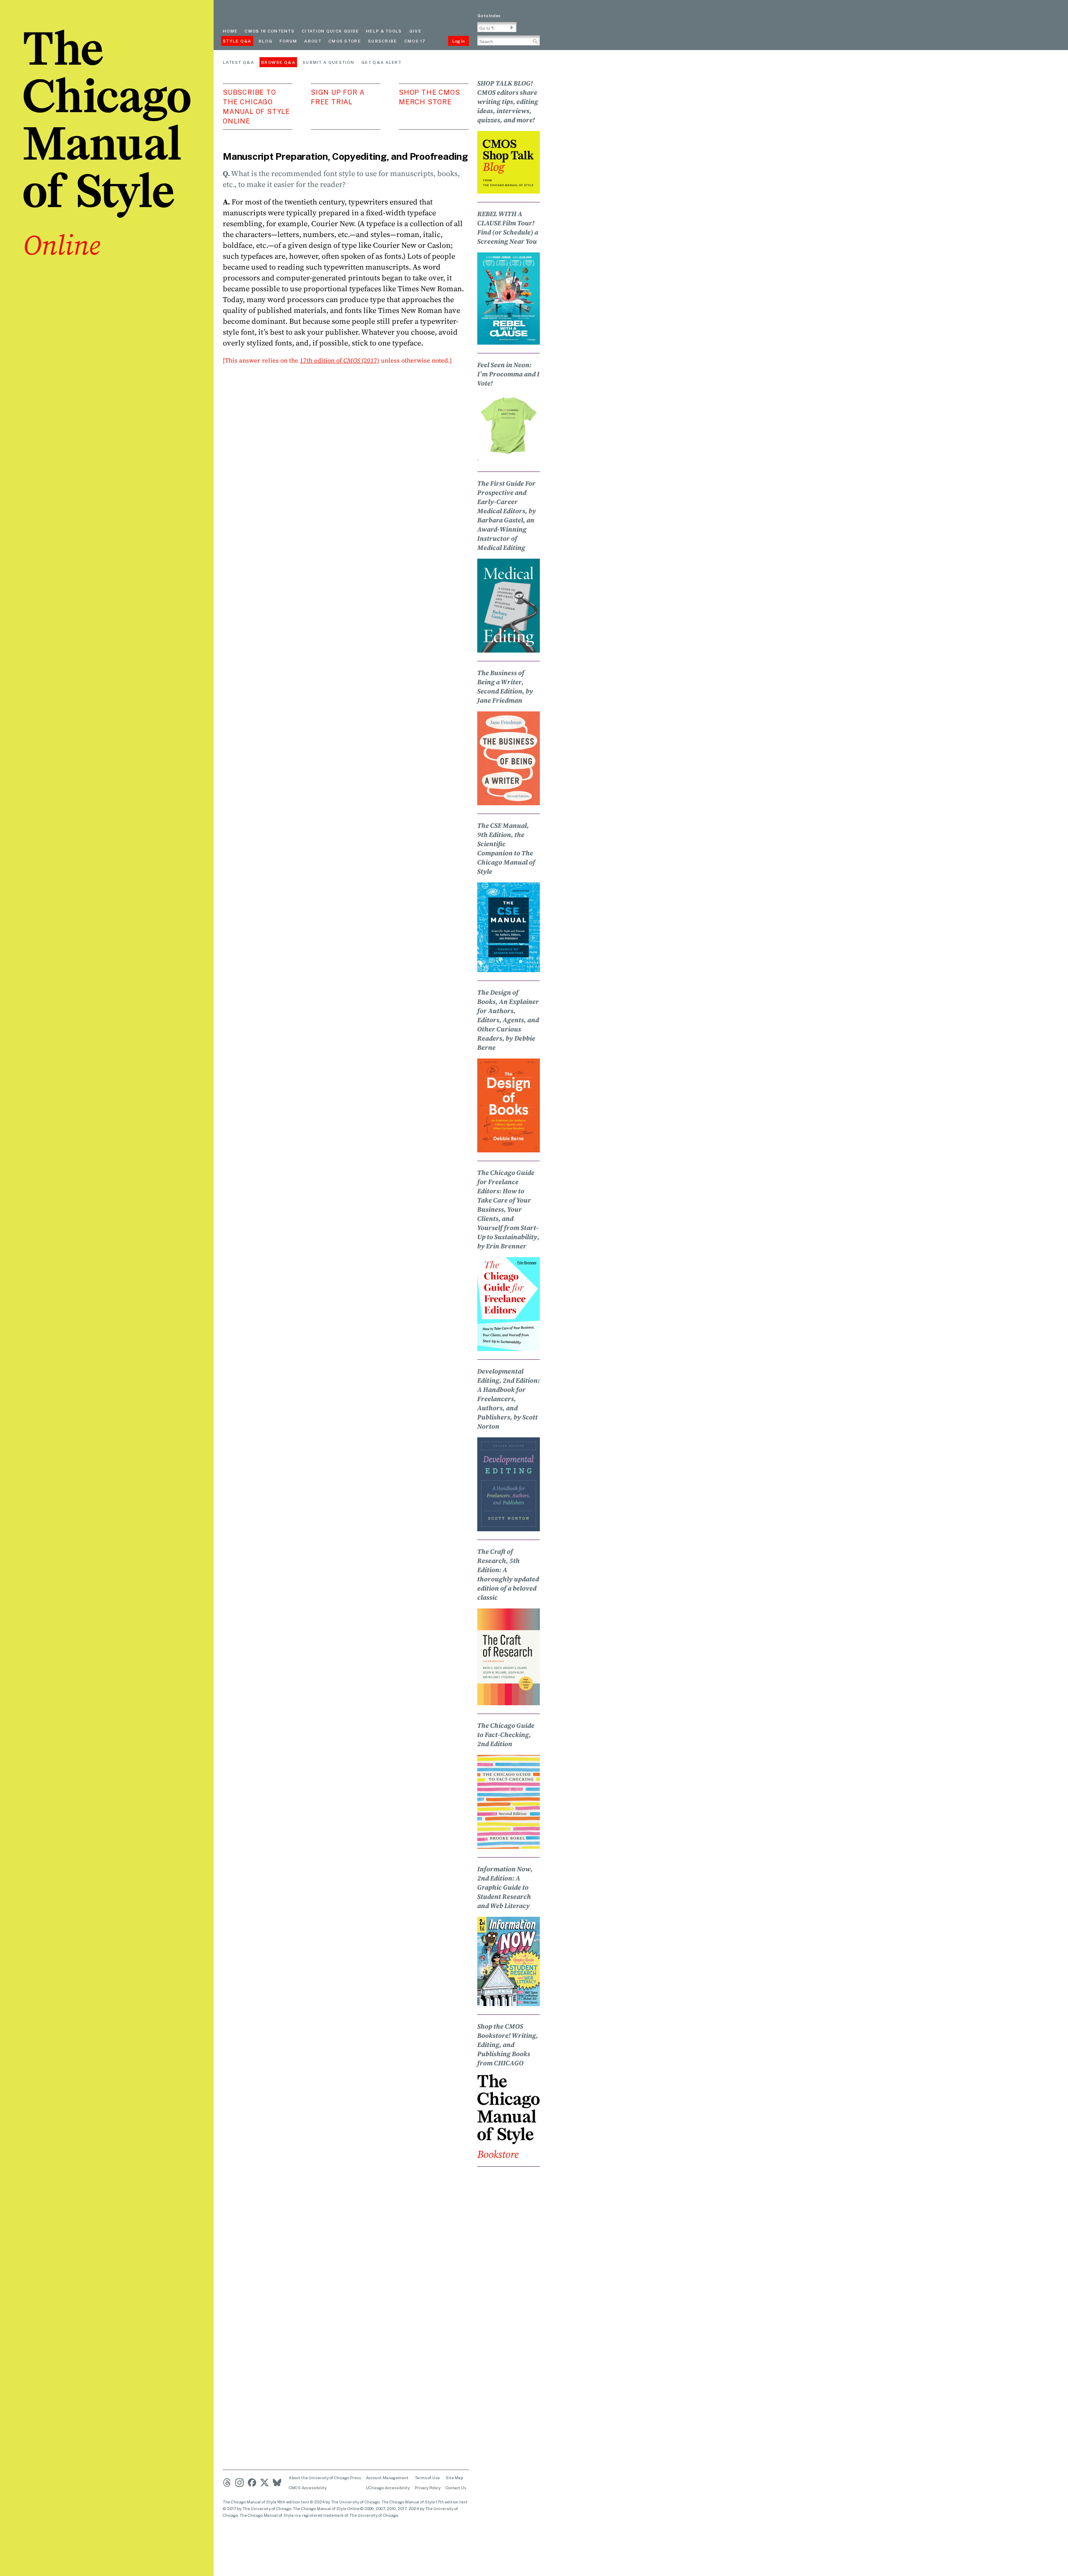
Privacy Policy (428, 2488)
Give (415, 31)
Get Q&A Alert (381, 62)
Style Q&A (237, 41)
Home (230, 31)
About (313, 41)
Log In (458, 41)
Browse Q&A (278, 62)
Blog (266, 41)
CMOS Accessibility (308, 2488)
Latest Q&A (238, 62)
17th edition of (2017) (340, 360)
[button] (512, 28)
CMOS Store (345, 41)
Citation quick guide (330, 31)
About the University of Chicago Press (325, 2478)
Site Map (454, 2478)
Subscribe (383, 41)
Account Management (387, 2478)
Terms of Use (427, 2478)
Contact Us (456, 2488)
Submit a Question (328, 62)
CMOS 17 (415, 41)
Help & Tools (384, 31)
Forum (288, 41)
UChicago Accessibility (388, 2488)
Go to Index (489, 15)
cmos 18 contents (270, 31)
